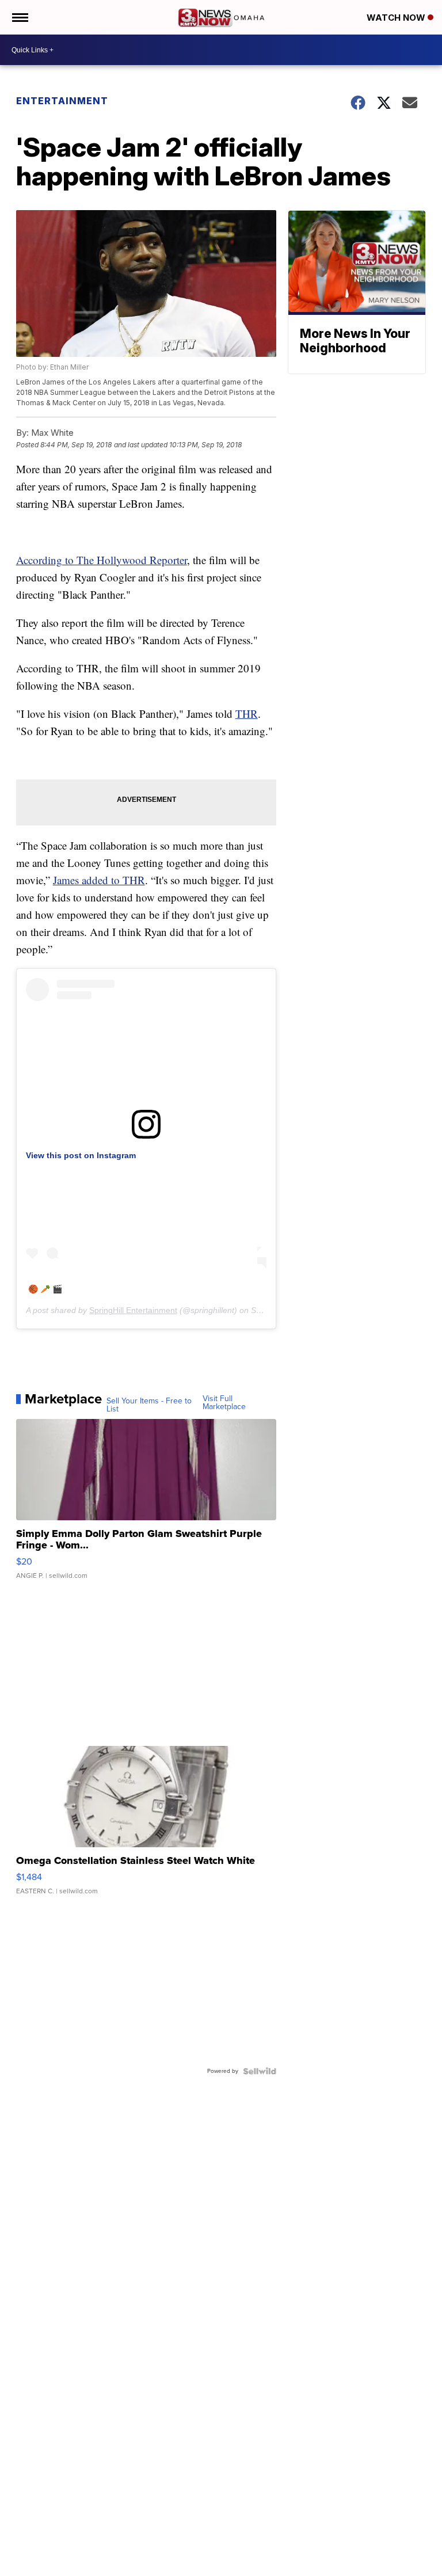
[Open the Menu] (19, 17)
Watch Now (397, 18)
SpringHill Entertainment (133, 1310)
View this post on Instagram (81, 1155)
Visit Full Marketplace (224, 1403)
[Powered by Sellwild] (260, 2071)
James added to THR (99, 880)
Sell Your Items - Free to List (149, 1405)
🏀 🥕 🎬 (45, 1289)
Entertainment (62, 101)
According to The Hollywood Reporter (102, 560)
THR (247, 714)
